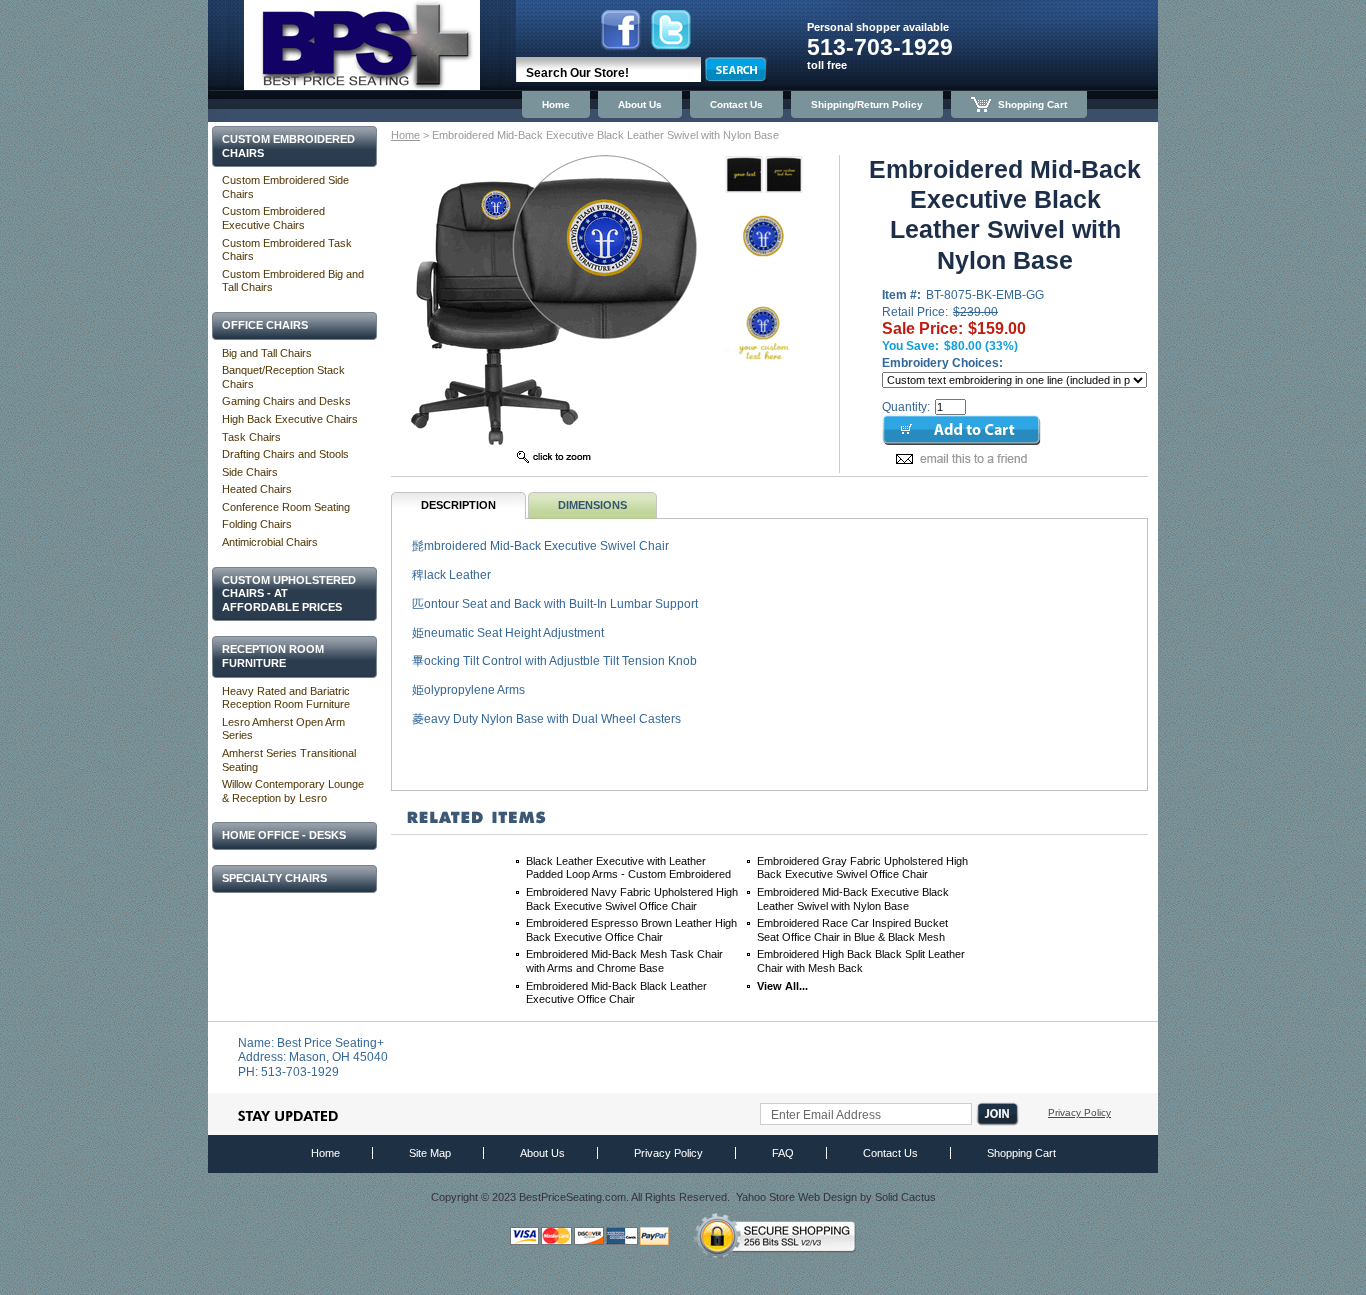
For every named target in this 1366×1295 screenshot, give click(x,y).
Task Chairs (251, 437)
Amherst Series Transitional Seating (289, 760)
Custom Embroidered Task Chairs (287, 250)
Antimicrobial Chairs (270, 542)
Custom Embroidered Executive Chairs (273, 218)
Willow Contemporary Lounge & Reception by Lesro (293, 791)
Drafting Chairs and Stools (285, 454)
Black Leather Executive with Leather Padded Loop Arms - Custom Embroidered (628, 868)
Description (458, 505)
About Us (640, 104)
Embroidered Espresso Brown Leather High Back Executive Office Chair (631, 930)
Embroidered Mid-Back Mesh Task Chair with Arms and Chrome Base (624, 961)
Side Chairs (250, 472)
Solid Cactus (905, 1197)
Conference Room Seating (286, 507)
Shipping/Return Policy (867, 104)
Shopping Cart (1032, 104)
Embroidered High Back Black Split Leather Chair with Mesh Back (861, 961)
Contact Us (736, 104)
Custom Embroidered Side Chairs (285, 187)
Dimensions (592, 505)
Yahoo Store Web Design (796, 1197)
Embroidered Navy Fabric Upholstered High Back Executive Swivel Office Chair (632, 899)
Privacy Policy (1079, 1112)
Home (556, 104)
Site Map (430, 1153)
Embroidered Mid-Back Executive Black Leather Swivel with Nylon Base (853, 899)
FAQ (783, 1153)
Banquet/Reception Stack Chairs (283, 377)
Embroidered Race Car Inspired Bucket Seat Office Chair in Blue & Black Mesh (852, 930)
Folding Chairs (257, 524)
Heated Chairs (257, 489)
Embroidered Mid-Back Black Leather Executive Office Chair (616, 993)
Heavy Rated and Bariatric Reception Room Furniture (286, 698)
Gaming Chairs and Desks (286, 401)
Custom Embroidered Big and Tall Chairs (293, 281)
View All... (782, 986)
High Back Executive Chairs (290, 419)
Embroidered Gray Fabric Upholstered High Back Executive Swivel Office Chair (862, 868)
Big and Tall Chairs (267, 353)
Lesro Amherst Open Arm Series (283, 729)
